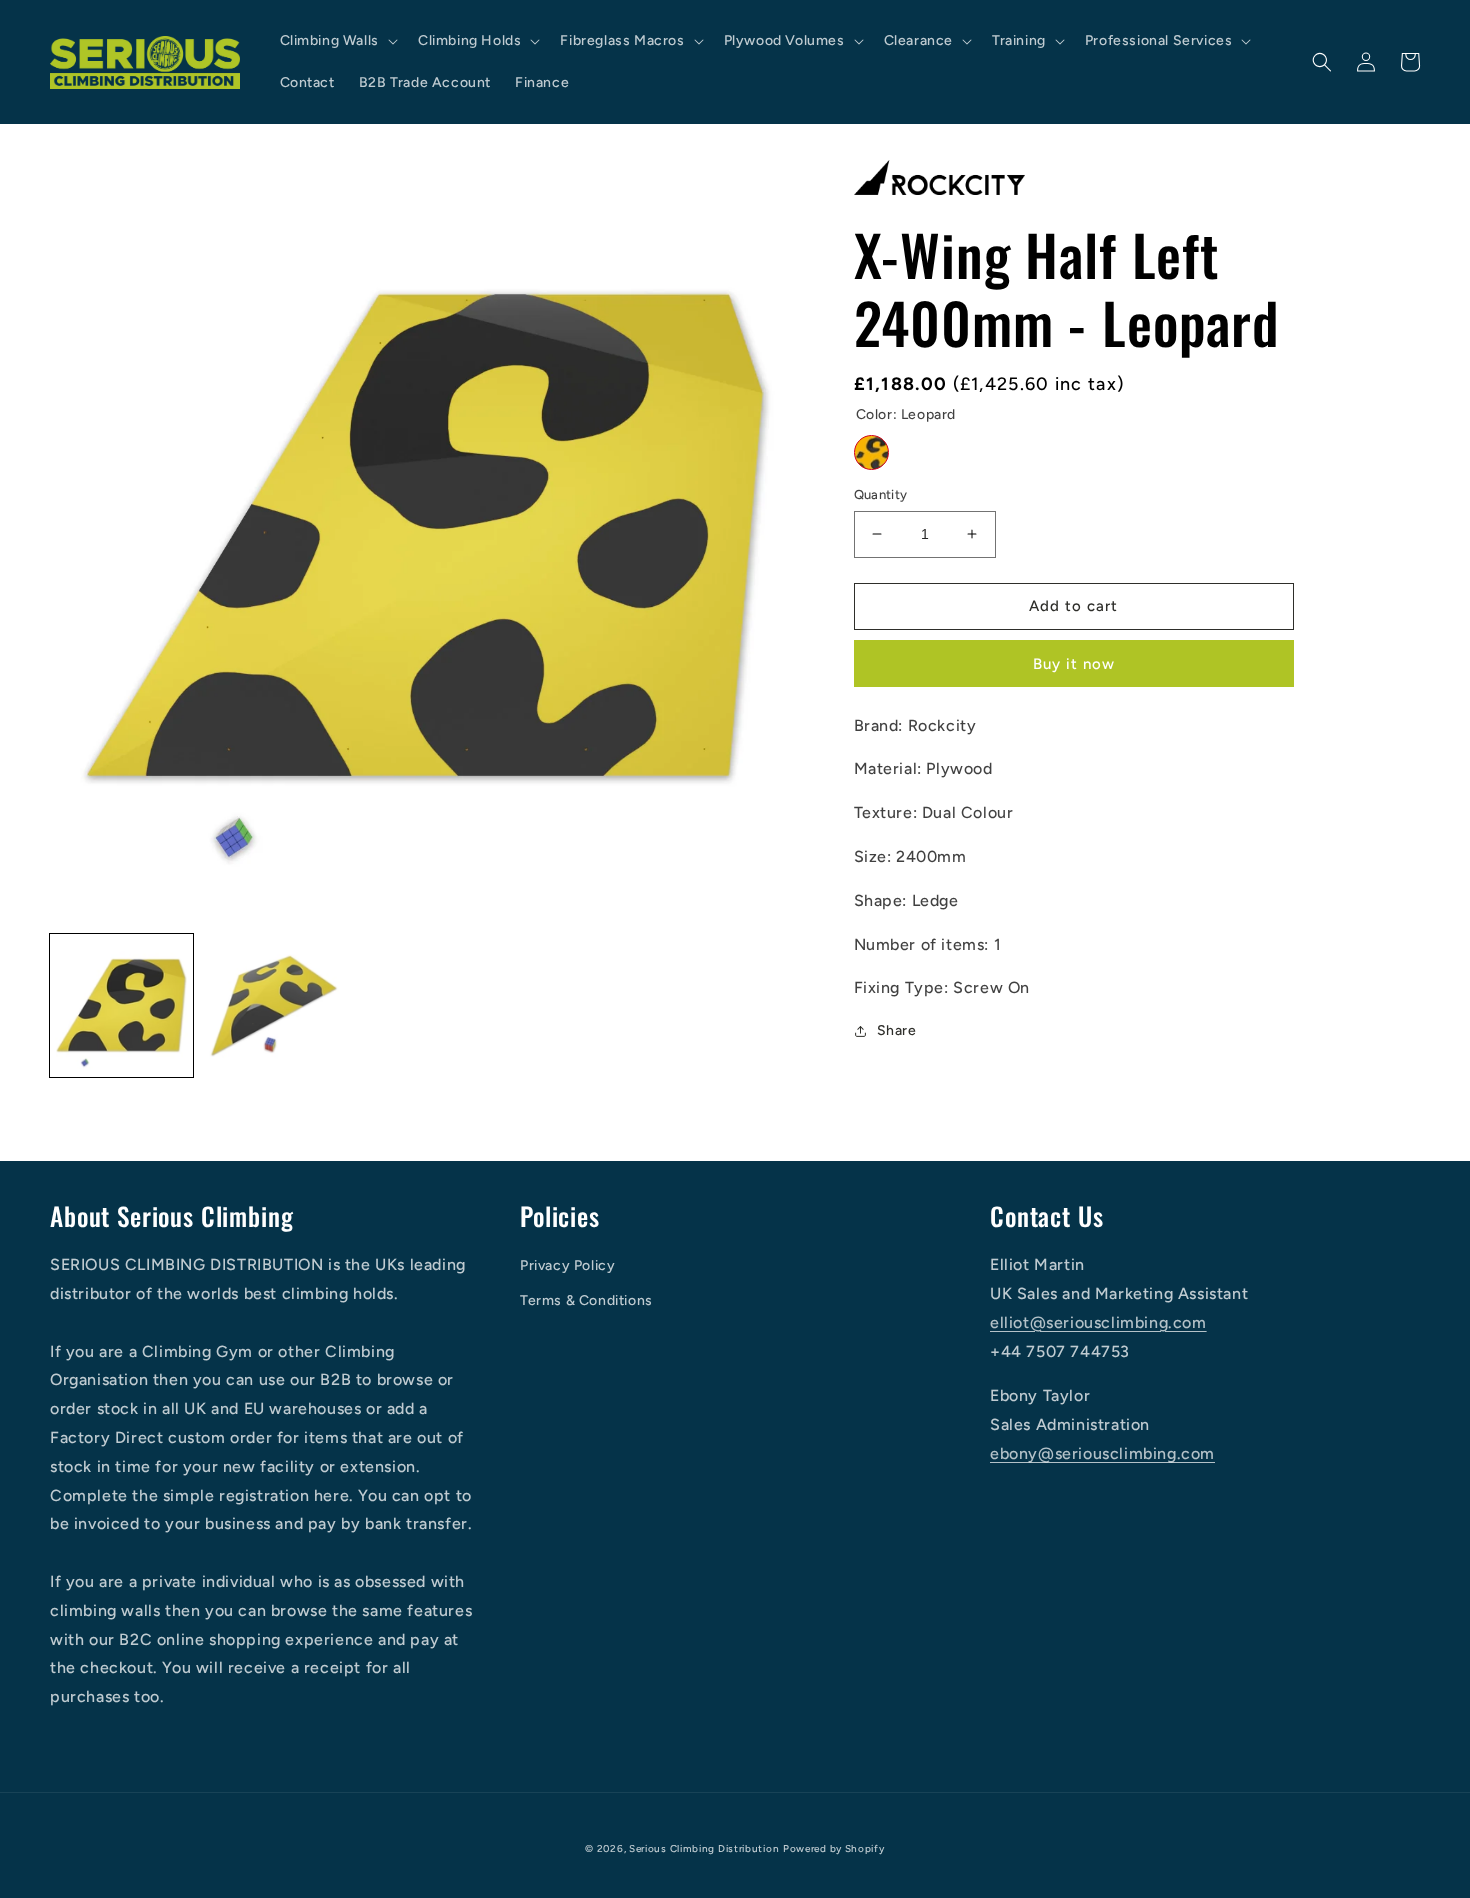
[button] (337, 41)
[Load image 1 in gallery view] (121, 1005)
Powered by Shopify (834, 1848)
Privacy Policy (567, 1265)
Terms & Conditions (586, 1300)
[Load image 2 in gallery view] (274, 1005)
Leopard (871, 452)
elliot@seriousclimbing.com (1098, 1322)
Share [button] (897, 1030)
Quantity (881, 494)
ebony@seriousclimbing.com (1102, 1453)
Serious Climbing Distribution (704, 1848)
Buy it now (1074, 664)
